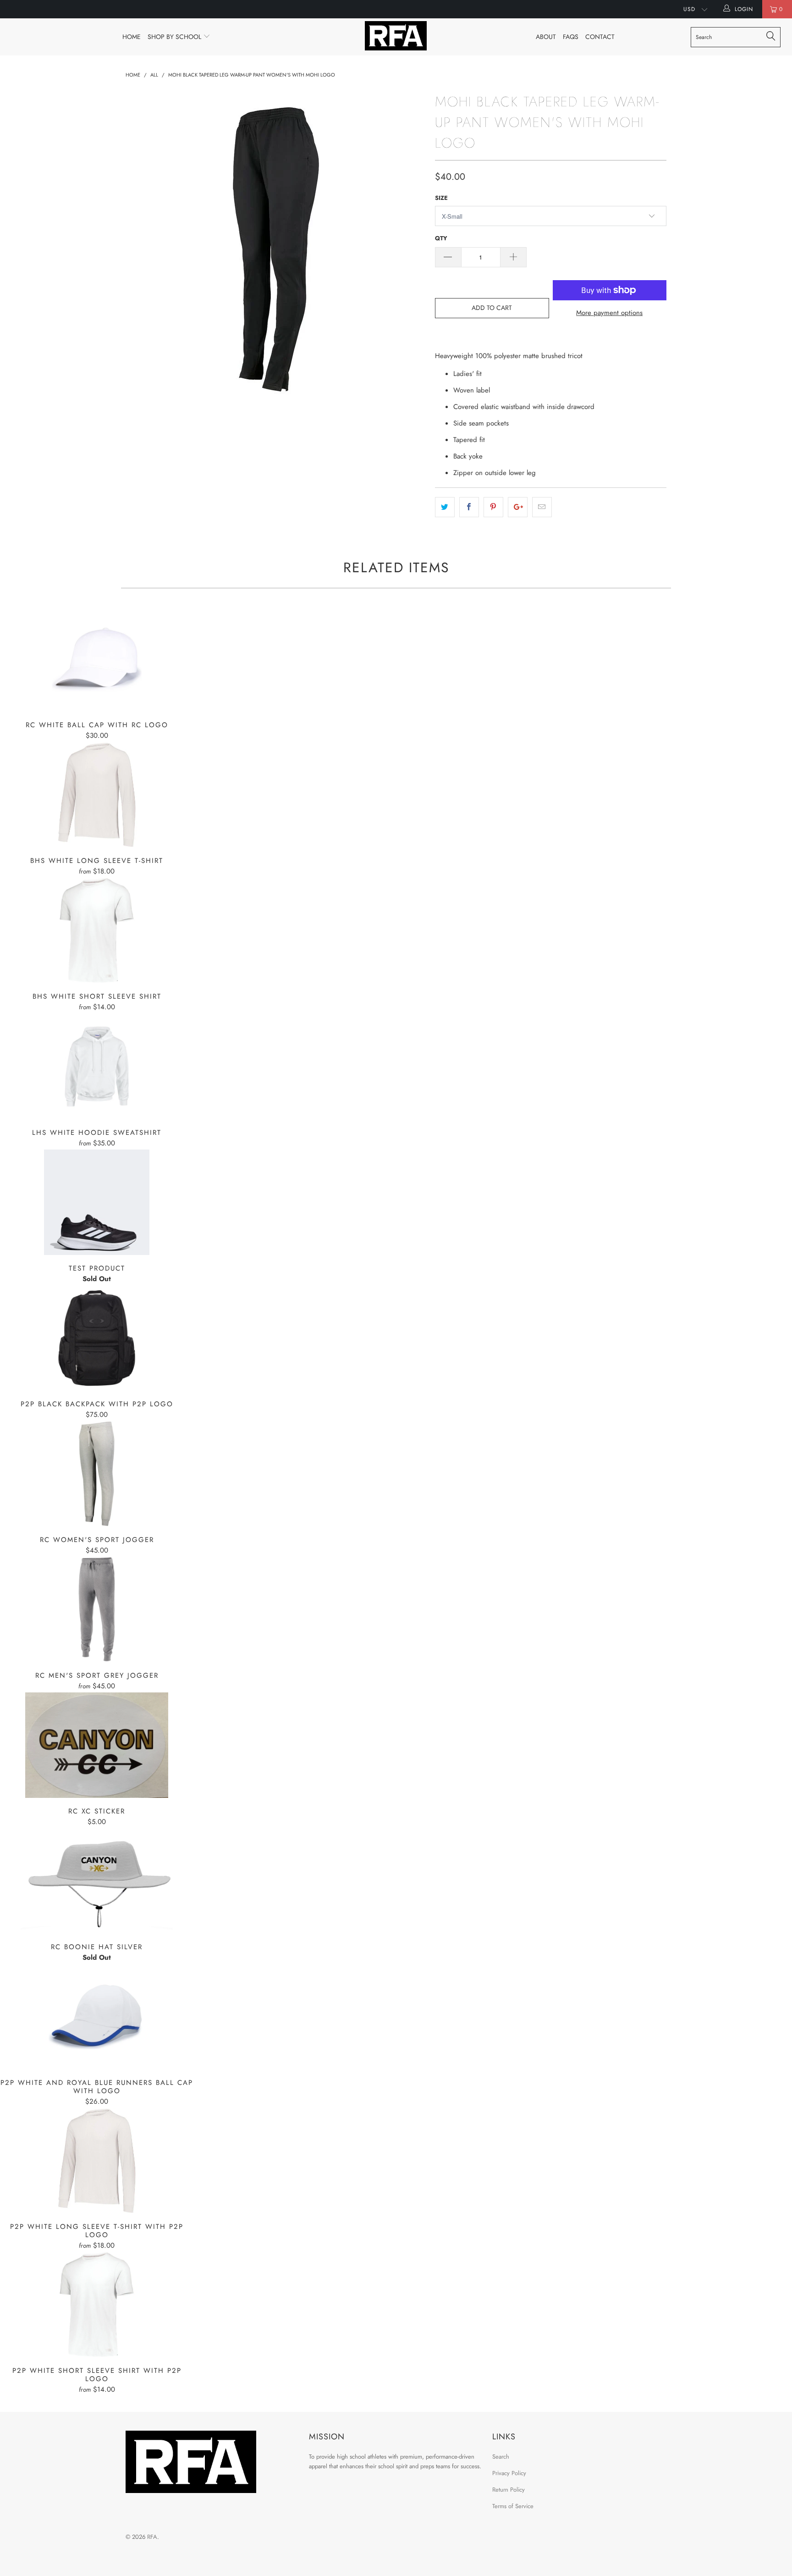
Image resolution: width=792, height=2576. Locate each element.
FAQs (571, 37)
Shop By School (175, 37)
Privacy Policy (509, 2473)
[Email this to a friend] (542, 507)
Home (132, 37)
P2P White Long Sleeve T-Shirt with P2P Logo (97, 2161)
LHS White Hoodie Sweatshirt (97, 1067)
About (546, 37)
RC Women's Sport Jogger (97, 1474)
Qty (441, 238)
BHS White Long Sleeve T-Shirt (97, 795)
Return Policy (509, 2490)
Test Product (97, 1202)
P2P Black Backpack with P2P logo (97, 1338)
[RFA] (396, 36)
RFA (152, 2537)
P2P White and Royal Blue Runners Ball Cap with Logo (97, 2017)
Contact (600, 37)
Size (441, 198)
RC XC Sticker (97, 1745)
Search (501, 2457)
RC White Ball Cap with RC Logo (97, 659)
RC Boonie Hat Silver (97, 1881)
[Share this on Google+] (518, 507)
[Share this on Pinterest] (493, 507)
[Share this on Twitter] (445, 507)
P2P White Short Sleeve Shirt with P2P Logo (97, 2305)
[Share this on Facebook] (469, 507)
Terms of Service (513, 2506)
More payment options (609, 313)
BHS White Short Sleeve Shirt (97, 930)
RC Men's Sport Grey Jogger (97, 1609)
